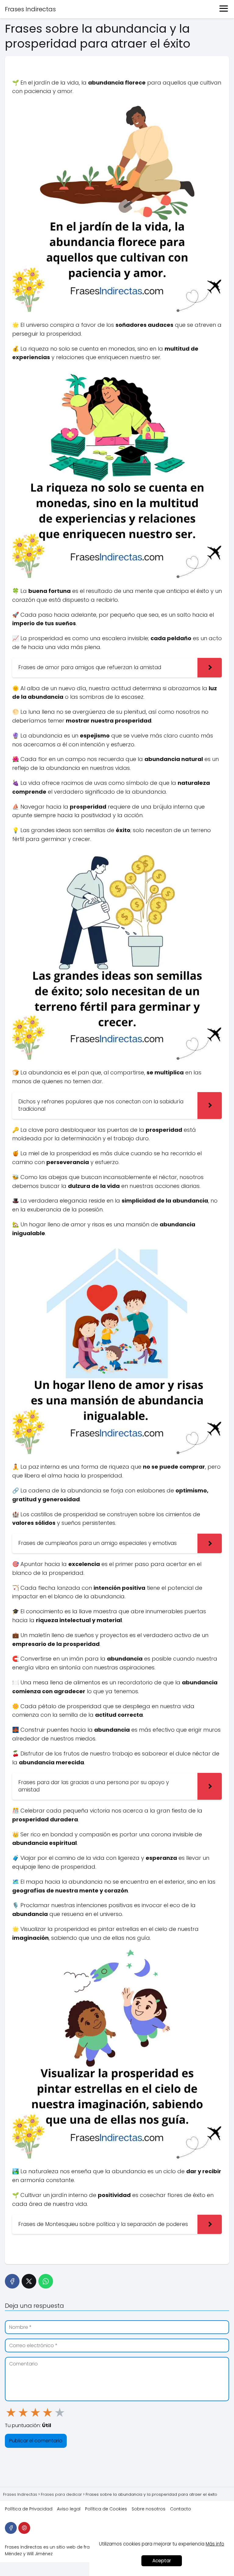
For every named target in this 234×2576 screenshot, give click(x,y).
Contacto (181, 2509)
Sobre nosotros (149, 2509)
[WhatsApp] (46, 2281)
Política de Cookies (106, 2509)
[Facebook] (12, 2281)
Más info (215, 2544)
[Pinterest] (24, 2528)
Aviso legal (69, 2509)
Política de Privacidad (29, 2509)
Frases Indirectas (30, 9)
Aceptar (162, 2561)
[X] (29, 2281)
